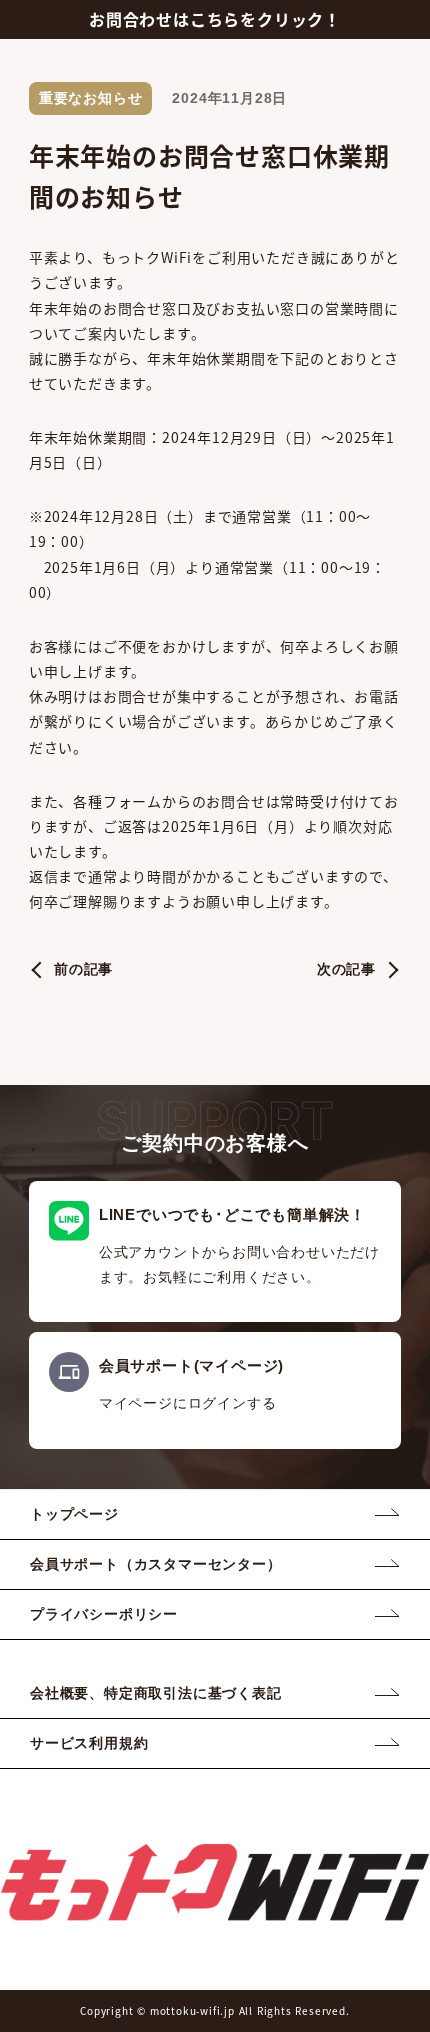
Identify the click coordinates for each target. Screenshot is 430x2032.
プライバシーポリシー (104, 1614)
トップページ (74, 1514)
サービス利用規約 (89, 1743)
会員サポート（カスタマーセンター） (156, 1564)
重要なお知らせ (91, 98)
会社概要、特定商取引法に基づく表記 (156, 1693)
